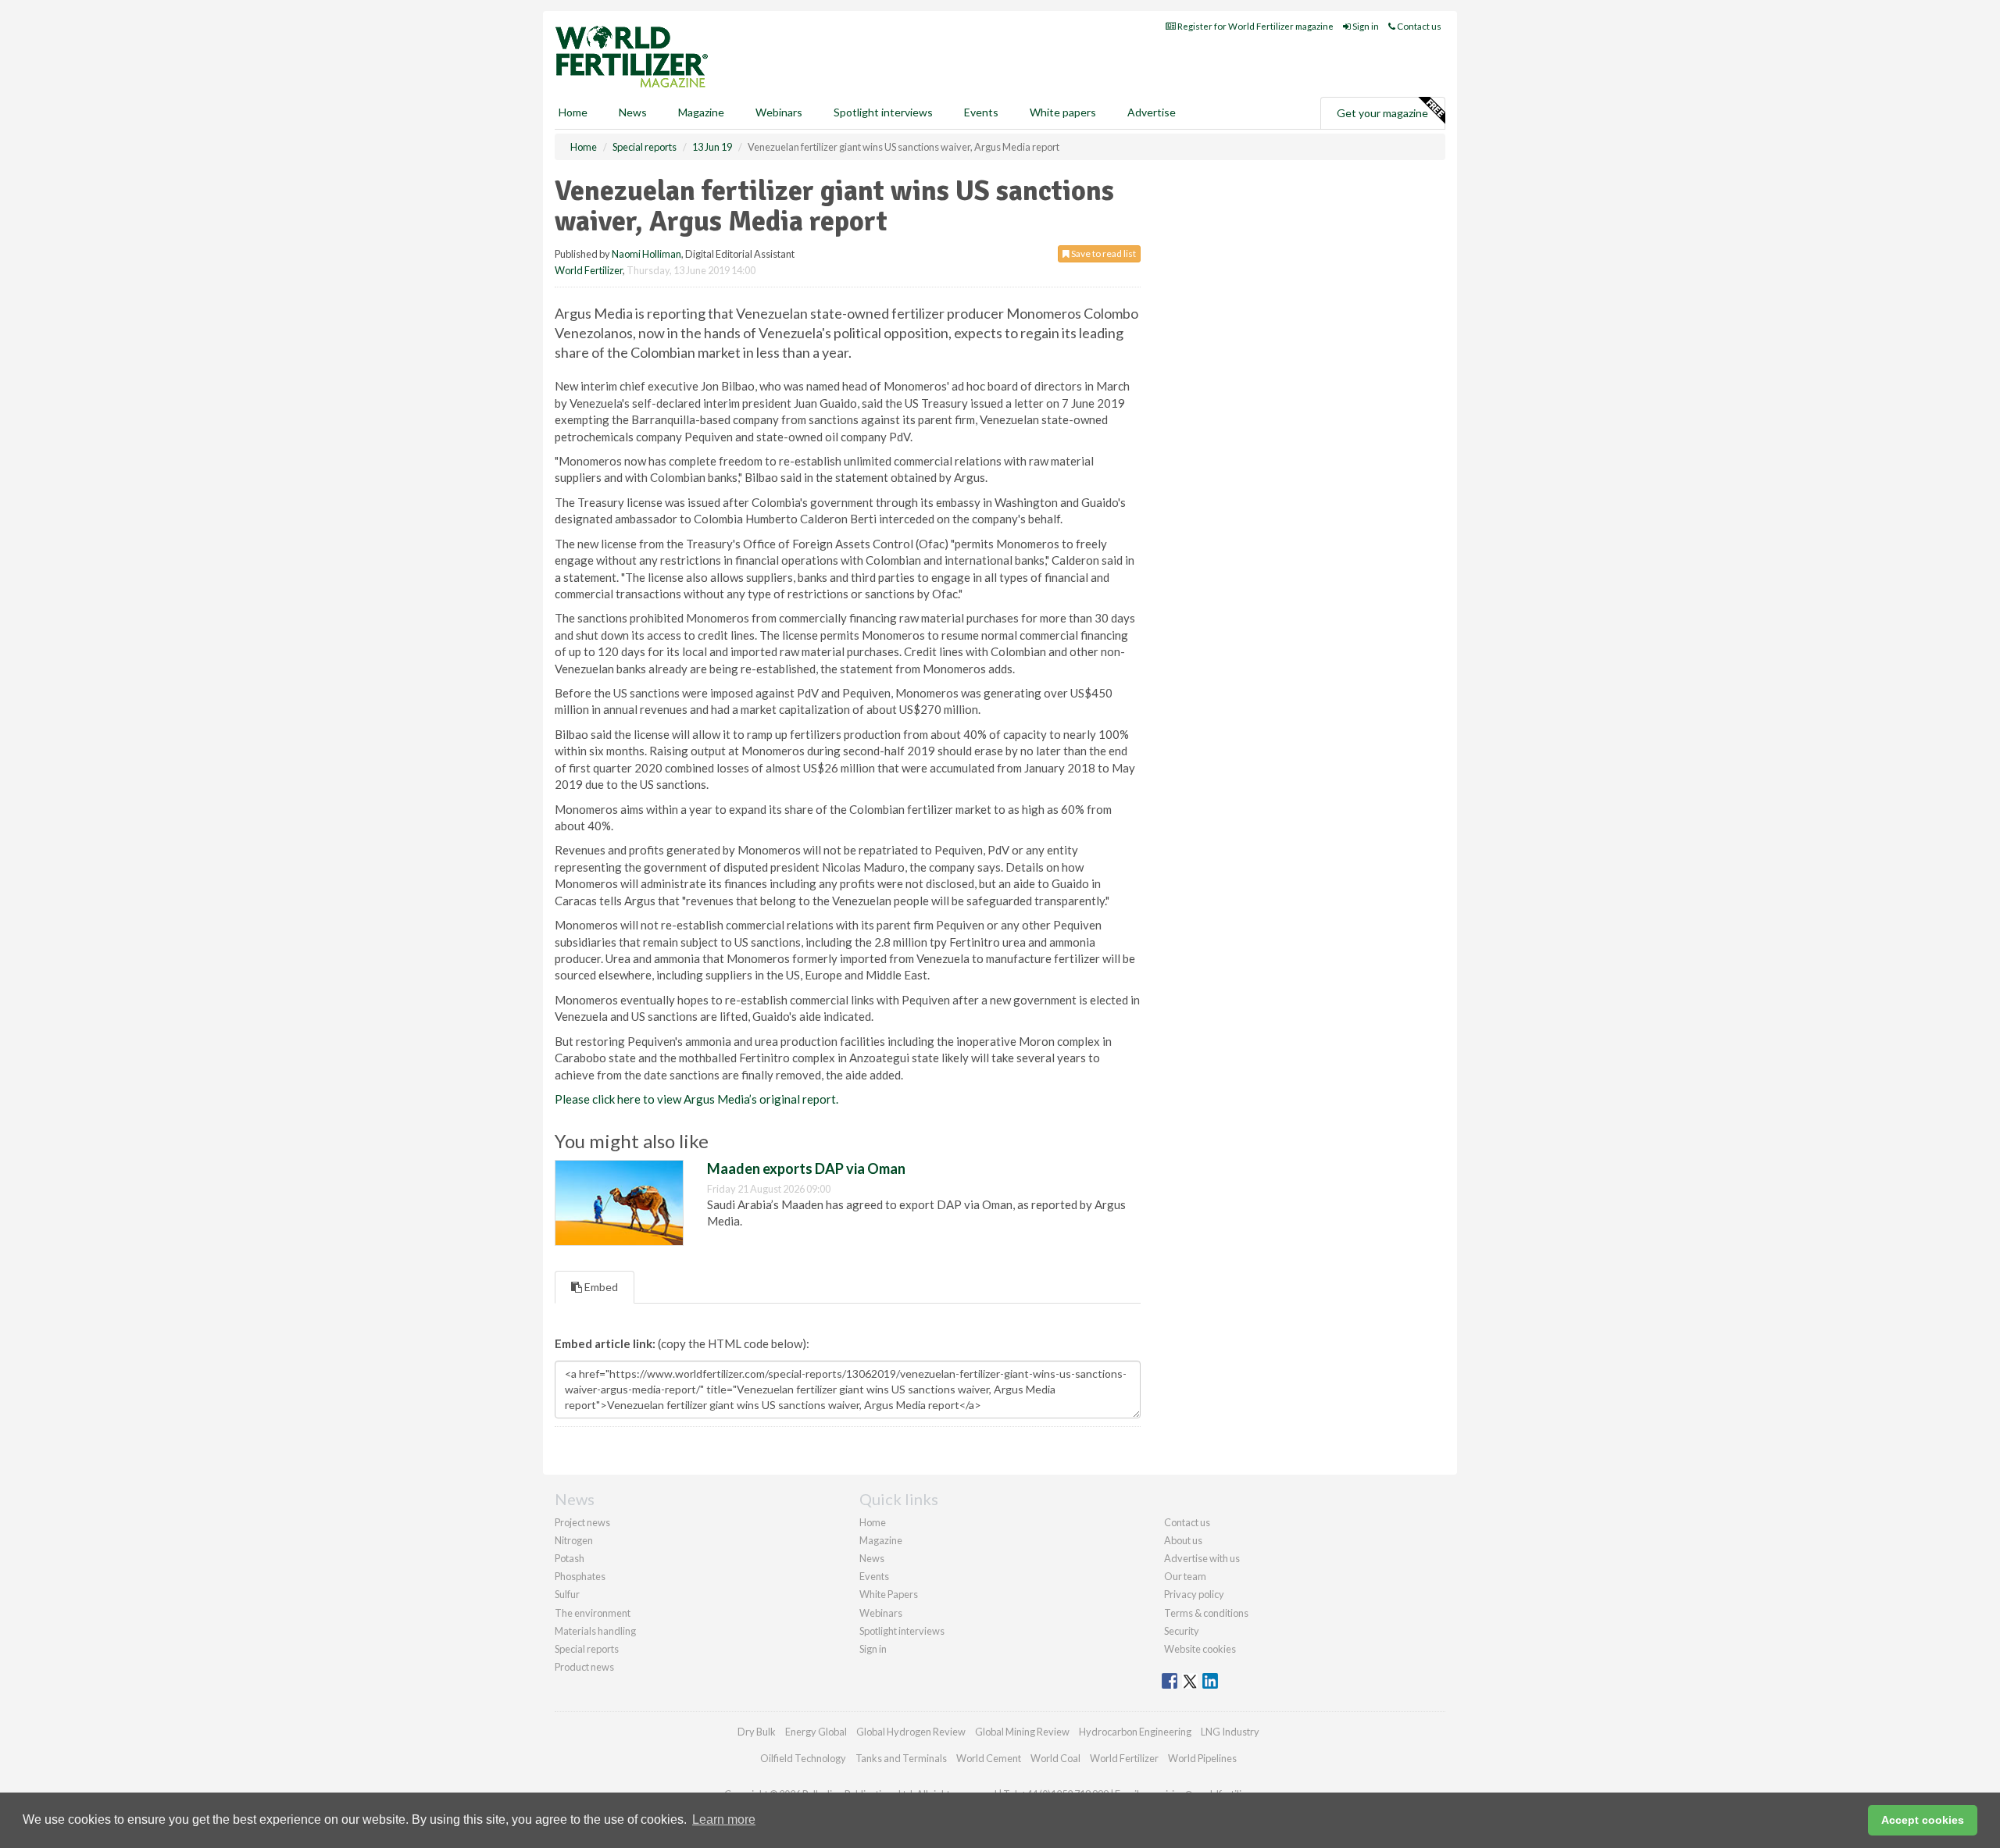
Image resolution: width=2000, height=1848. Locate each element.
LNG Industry (1230, 1732)
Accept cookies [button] (1923, 1820)
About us (1183, 1540)
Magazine (701, 112)
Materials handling (595, 1631)
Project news (582, 1522)
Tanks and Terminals (901, 1758)
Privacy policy (1194, 1594)
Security (1182, 1631)
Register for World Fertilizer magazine (1255, 26)
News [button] (633, 112)
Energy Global (816, 1732)
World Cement (989, 1758)
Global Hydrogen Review (911, 1732)
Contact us (1418, 26)
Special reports (587, 1649)
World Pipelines (1202, 1758)
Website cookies (1200, 1649)
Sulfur (567, 1594)
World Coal (1055, 1758)
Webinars (779, 112)
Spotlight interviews (883, 112)
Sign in (1365, 26)
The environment (593, 1613)
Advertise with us (1202, 1558)
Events (981, 112)
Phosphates (580, 1576)
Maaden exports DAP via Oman (806, 1168)
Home (573, 112)
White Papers (889, 1594)
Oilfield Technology (803, 1758)
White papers (1063, 112)
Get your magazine (1382, 113)
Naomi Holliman (646, 254)
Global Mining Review (1022, 1732)
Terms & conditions (1206, 1613)
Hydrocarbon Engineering (1135, 1732)
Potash (570, 1558)
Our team (1185, 1576)
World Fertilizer (589, 270)
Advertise (1152, 112)
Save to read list (1103, 253)
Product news (584, 1667)
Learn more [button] (724, 1819)
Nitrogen (574, 1540)
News (872, 1558)
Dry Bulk (757, 1732)
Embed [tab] (600, 1287)
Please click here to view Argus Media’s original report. (696, 1099)
